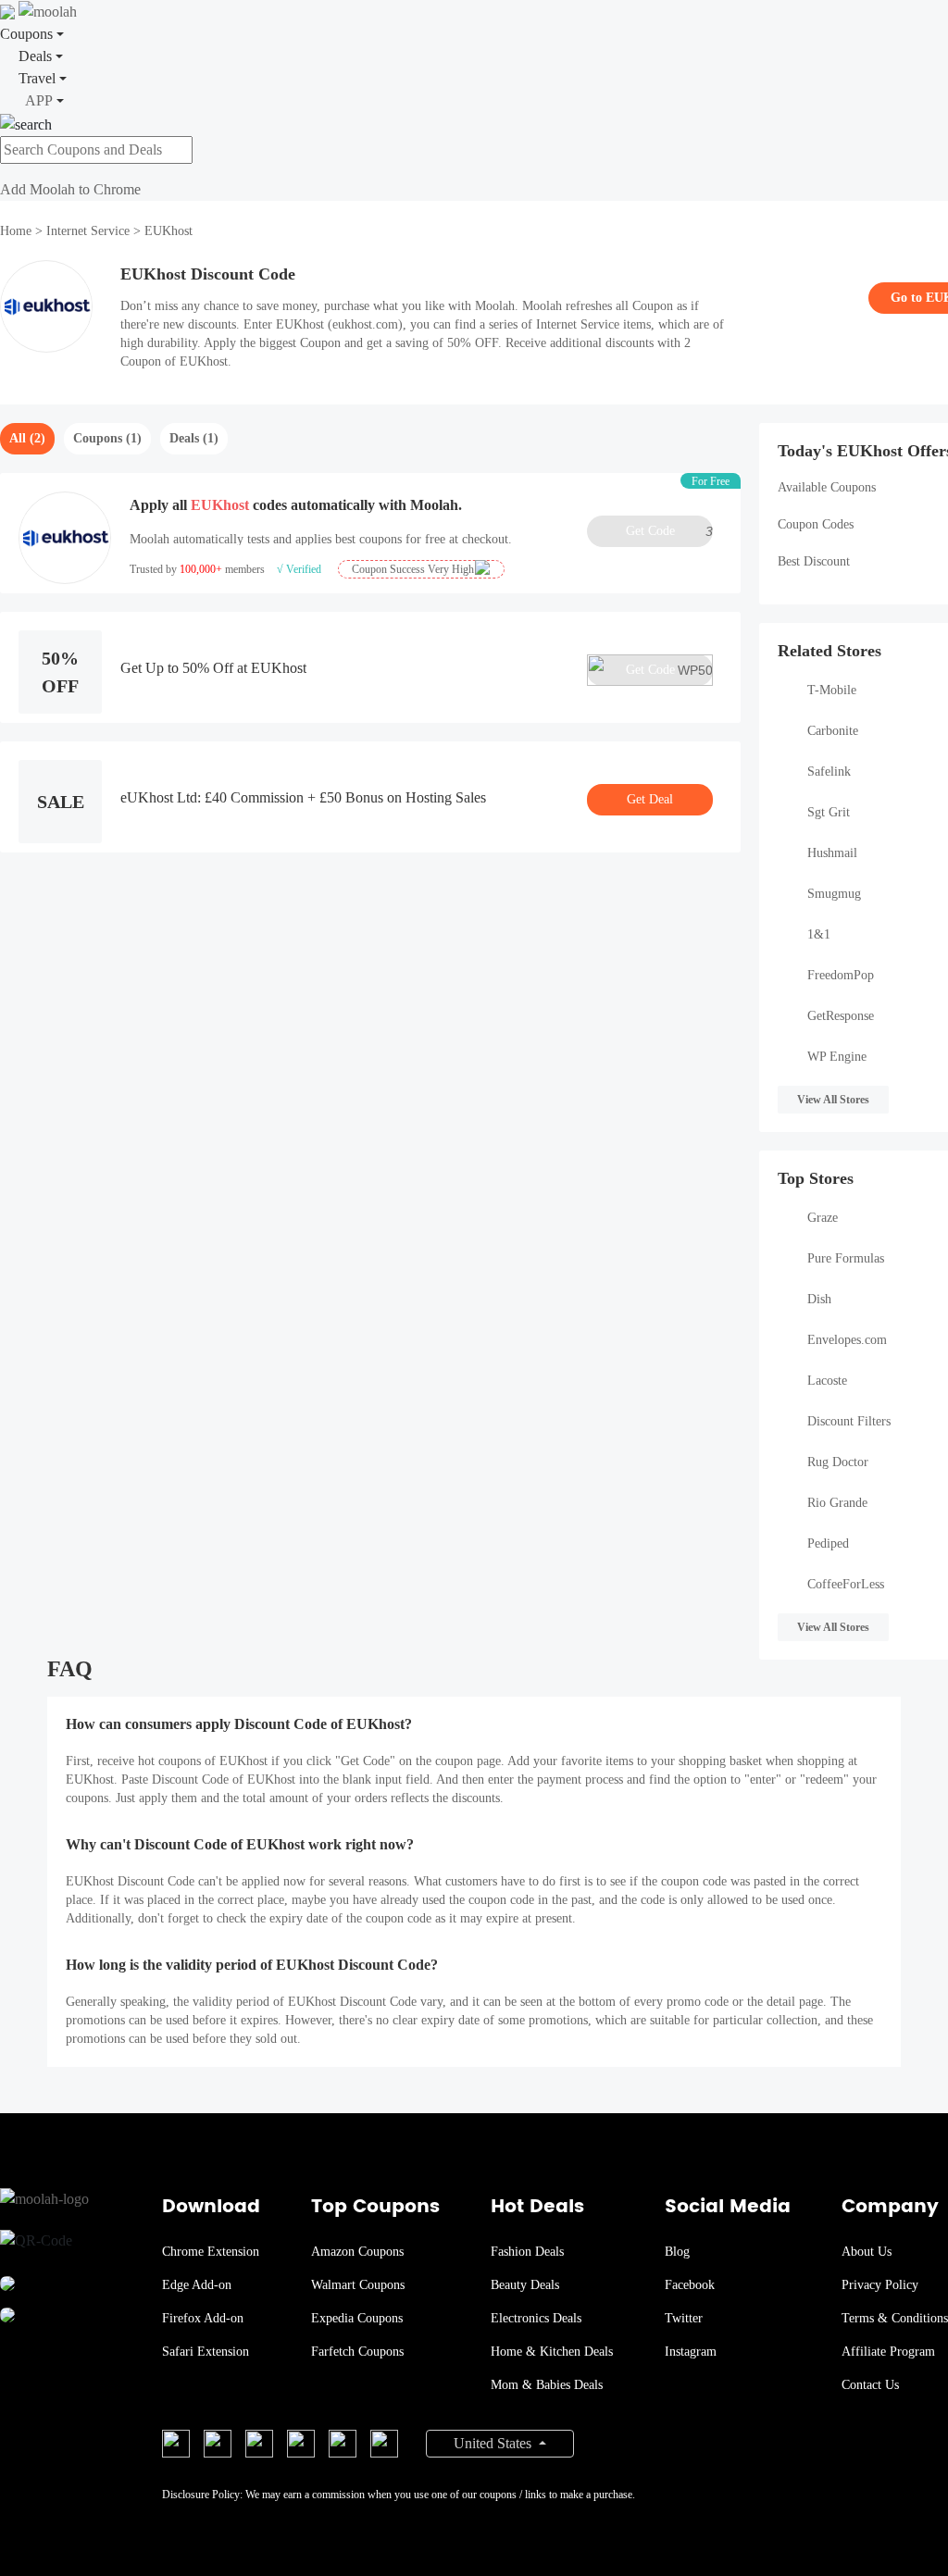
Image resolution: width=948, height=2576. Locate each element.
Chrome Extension (211, 2252)
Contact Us (870, 2385)
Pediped (828, 1543)
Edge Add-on (197, 2285)
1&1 (819, 934)
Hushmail (832, 853)
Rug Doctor (838, 1462)
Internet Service (88, 231)
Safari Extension (206, 2352)
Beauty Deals (525, 2285)
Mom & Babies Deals (547, 2385)
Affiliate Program (888, 2352)
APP (39, 100)
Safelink (829, 772)
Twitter (684, 2318)
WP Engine (837, 1057)
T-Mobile (832, 690)
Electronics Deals (536, 2318)
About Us (867, 2252)
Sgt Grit (829, 812)
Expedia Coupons (357, 2318)
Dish (819, 1299)
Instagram (691, 2352)
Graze (823, 1218)
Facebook (690, 2285)
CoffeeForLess (846, 1584)
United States (494, 2443)
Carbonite (833, 731)
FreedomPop (841, 975)
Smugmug (834, 894)
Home (18, 231)
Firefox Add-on (203, 2318)
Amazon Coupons (357, 2252)
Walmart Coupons (358, 2285)
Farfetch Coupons (357, 2352)
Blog (677, 2252)
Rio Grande (837, 1503)
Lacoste (827, 1381)
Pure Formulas (846, 1258)
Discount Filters (849, 1421)
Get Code (669, 531)
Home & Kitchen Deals (552, 2352)
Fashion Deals (527, 2252)
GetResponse (841, 1016)
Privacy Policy (880, 2285)
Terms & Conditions (895, 2318)
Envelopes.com (847, 1340)
